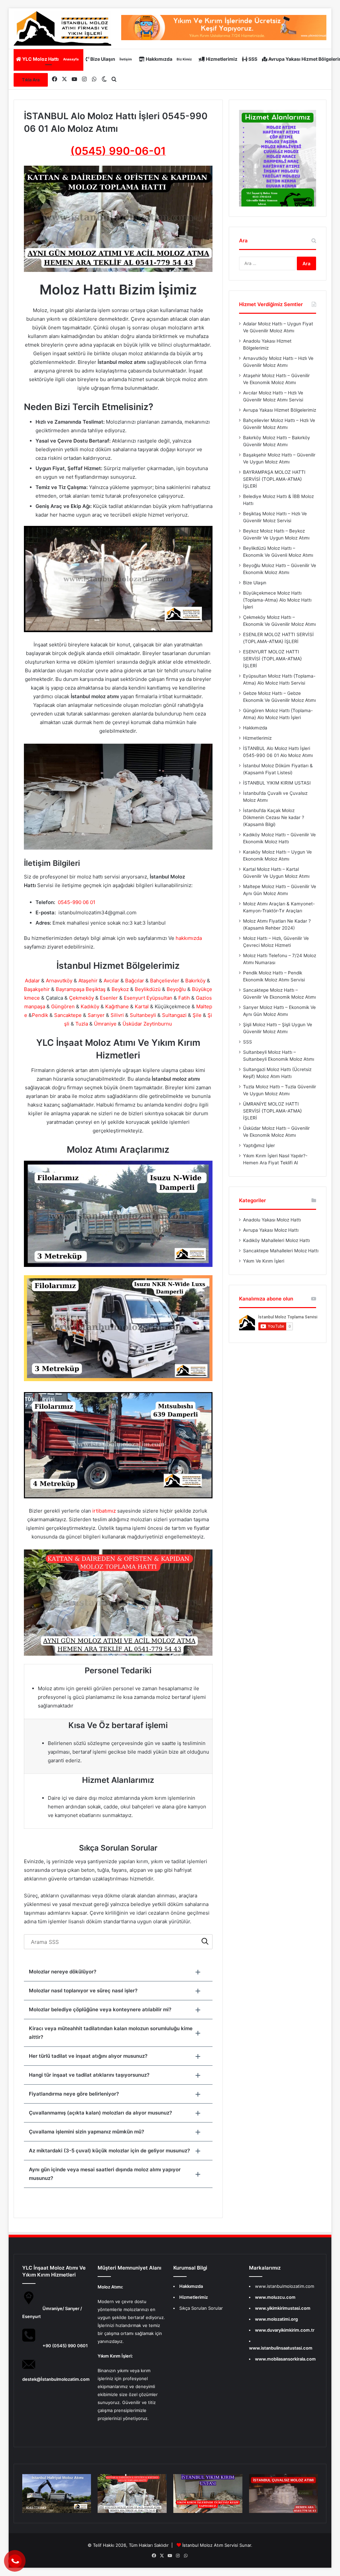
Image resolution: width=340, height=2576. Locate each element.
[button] (118, 1972)
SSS (252, 59)
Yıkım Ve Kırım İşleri (264, 1261)
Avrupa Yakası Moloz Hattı (271, 1230)
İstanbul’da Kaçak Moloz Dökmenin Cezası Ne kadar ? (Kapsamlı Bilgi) (274, 817)
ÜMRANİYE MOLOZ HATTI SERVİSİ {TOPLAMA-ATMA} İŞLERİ (272, 1111)
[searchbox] (118, 1942)
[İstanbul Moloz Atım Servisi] (62, 29)
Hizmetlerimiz (221, 59)
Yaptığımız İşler (259, 1145)
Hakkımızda (168, 59)
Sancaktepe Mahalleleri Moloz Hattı (281, 1251)
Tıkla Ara (31, 80)
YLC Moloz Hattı (50, 59)
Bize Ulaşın (111, 59)
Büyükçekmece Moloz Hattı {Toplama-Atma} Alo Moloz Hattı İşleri (277, 600)
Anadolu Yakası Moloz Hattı (272, 1220)
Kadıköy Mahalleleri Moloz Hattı (276, 1240)
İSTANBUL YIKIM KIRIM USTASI (277, 783)
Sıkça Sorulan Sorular (201, 2308)
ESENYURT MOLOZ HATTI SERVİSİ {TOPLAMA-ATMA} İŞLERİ (272, 659)
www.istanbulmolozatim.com (285, 2286)
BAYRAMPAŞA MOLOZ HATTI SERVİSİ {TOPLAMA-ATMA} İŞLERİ (274, 479)
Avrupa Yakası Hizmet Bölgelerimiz (280, 410)
